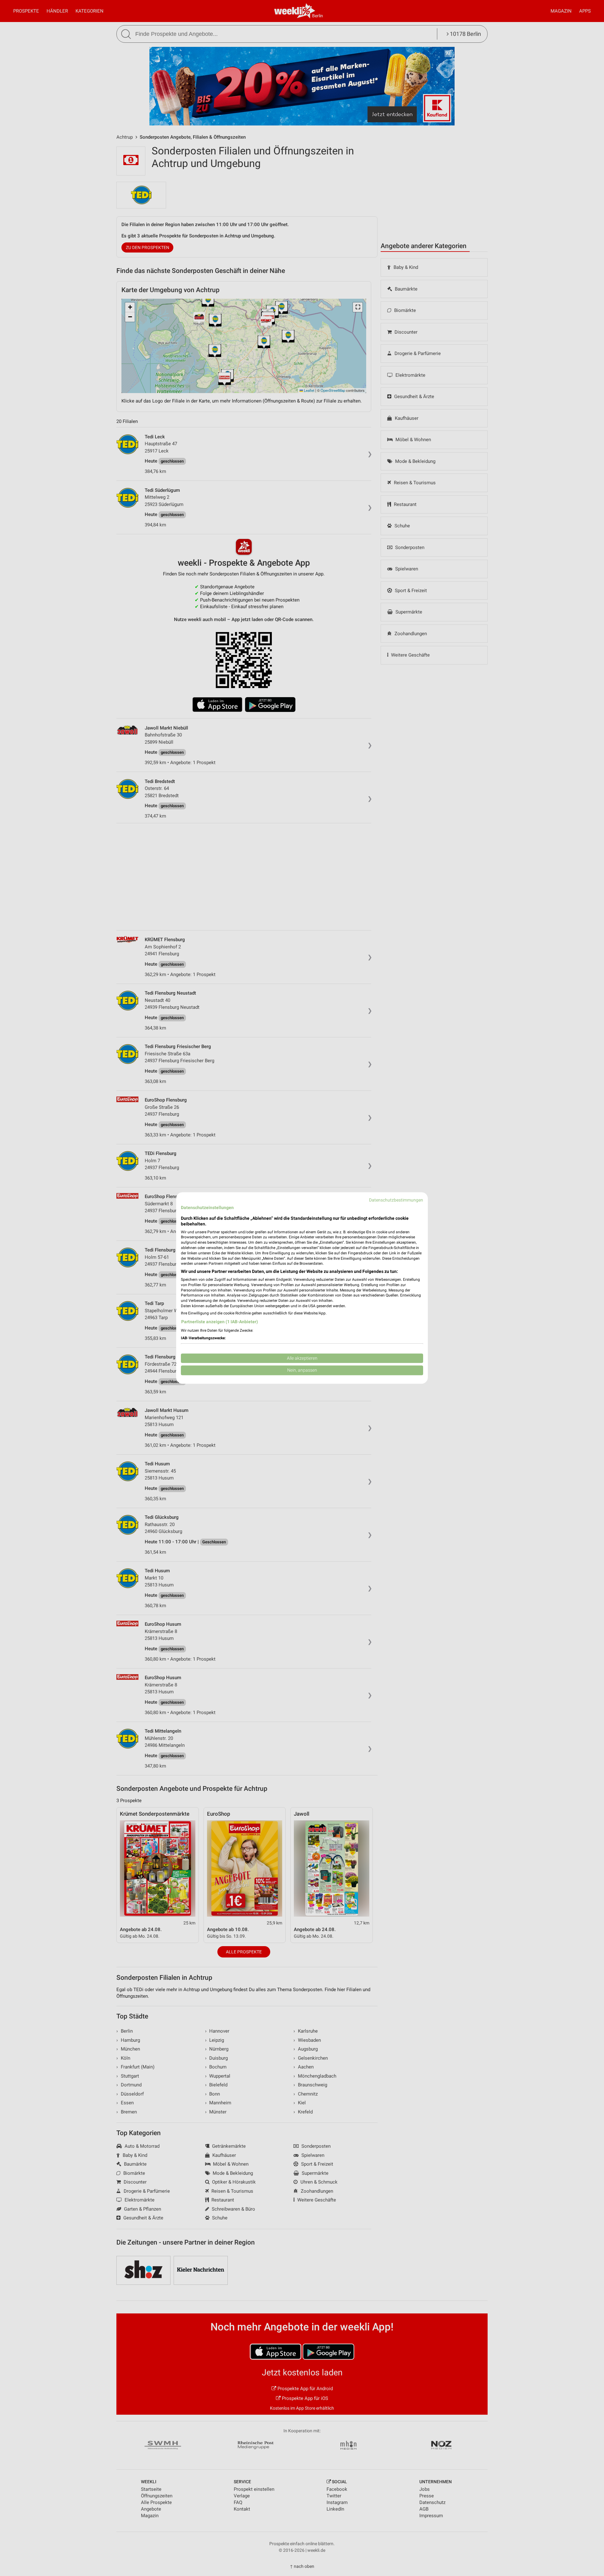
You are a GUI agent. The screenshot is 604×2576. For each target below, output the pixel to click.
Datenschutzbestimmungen (396, 1200)
